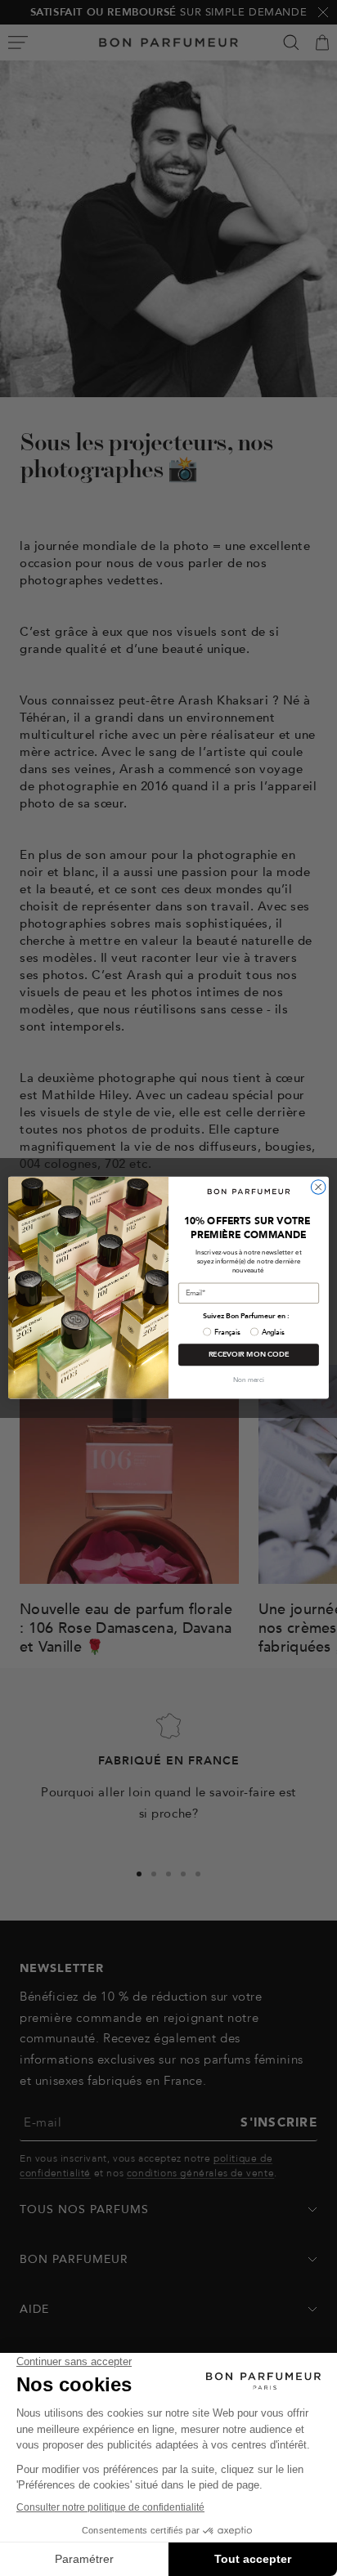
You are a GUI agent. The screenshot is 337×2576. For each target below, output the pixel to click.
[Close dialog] (318, 1187)
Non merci (249, 1381)
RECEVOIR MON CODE (249, 1355)
